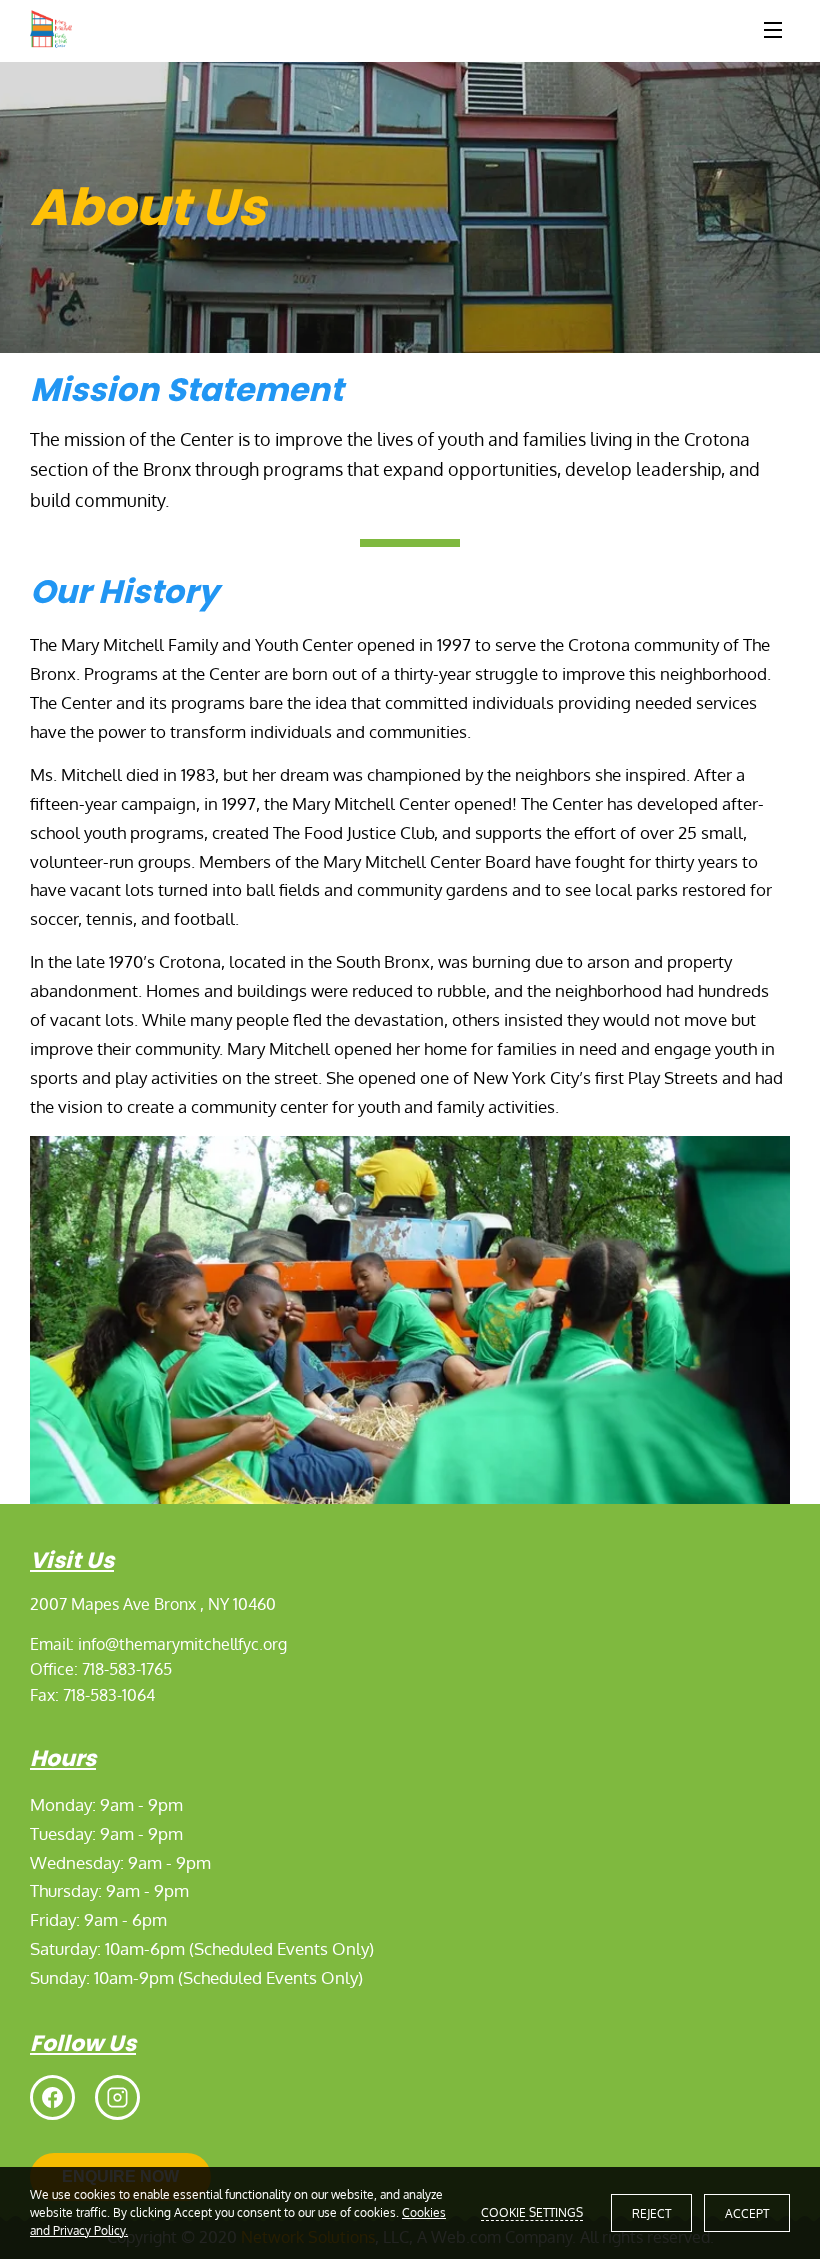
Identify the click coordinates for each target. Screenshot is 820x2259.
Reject (651, 2213)
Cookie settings (532, 2212)
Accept (747, 2213)
